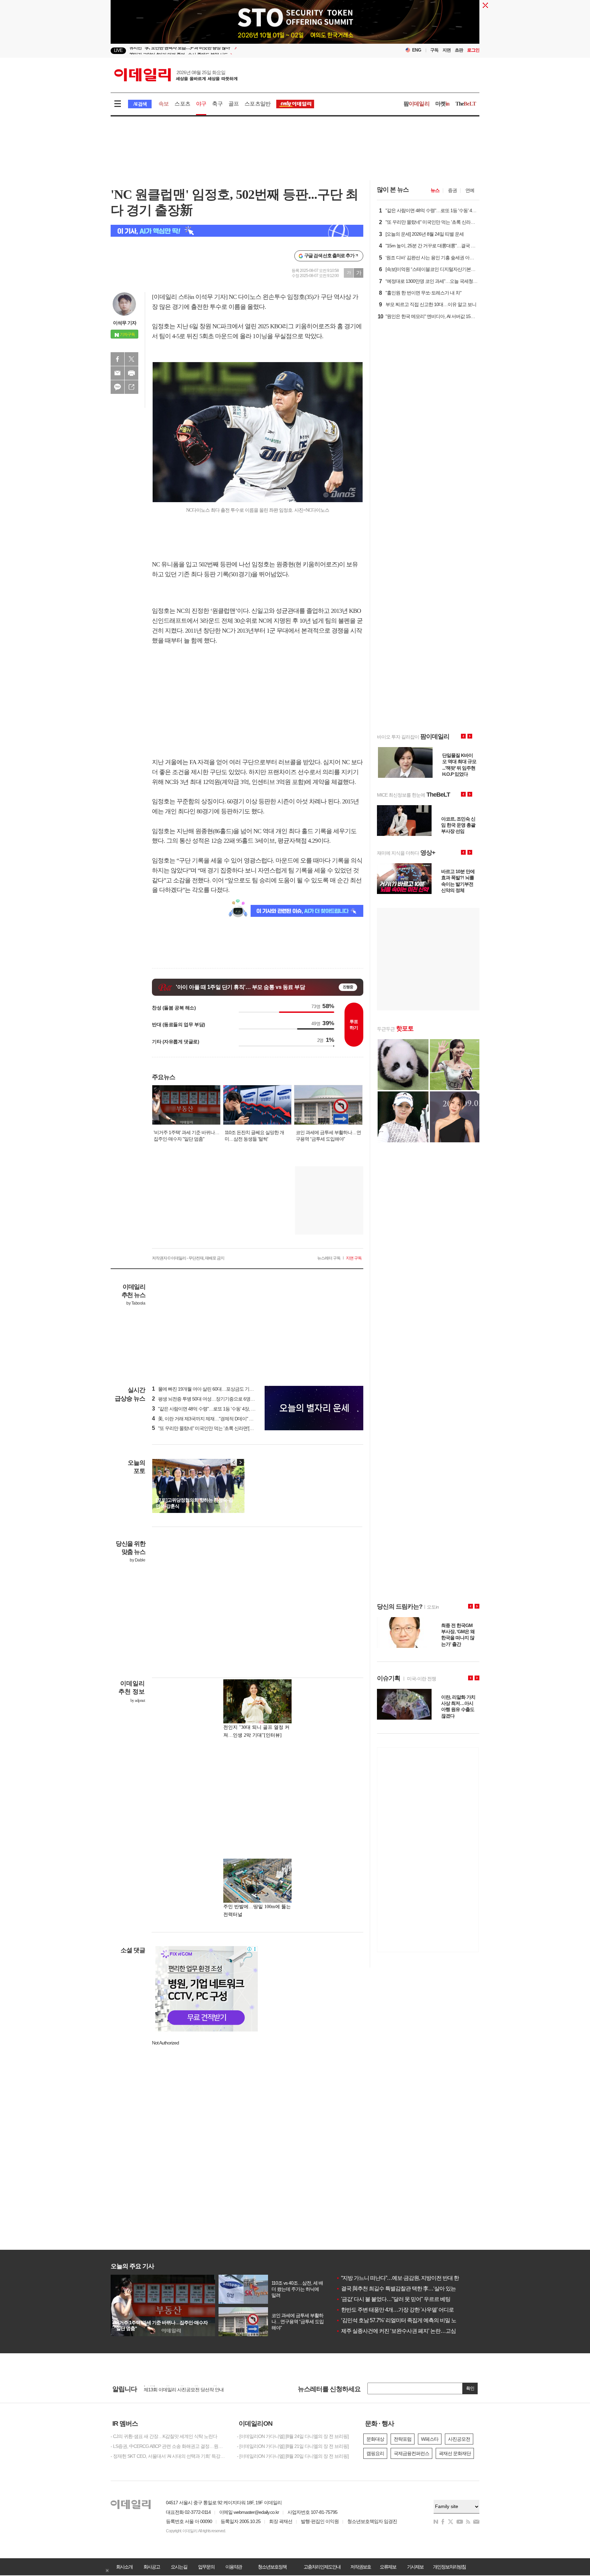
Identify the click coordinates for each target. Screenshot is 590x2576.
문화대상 (375, 2439)
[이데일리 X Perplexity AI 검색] (237, 231)
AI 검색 (140, 104)
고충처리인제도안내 (322, 2567)
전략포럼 (403, 2439)
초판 (459, 50)
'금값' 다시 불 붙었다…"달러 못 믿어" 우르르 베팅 (393, 2299)
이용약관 (234, 2567)
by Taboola (136, 1303)
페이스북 (117, 359)
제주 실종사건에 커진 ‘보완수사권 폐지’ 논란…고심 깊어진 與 (407, 2331)
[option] (240, 51)
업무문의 (206, 2567)
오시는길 (179, 2567)
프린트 (131, 373)
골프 (234, 104)
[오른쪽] (240, 1462)
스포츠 (182, 104)
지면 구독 (354, 1258)
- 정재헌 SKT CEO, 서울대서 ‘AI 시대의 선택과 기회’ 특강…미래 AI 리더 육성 (169, 2456)
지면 (447, 50)
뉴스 (435, 190)
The (466, 104)
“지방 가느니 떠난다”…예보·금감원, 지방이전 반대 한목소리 (405, 2278)
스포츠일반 (257, 104)
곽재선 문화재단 (455, 2453)
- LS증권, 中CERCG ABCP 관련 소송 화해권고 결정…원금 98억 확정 (169, 2446)
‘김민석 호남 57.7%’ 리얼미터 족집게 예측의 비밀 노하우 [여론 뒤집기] (416, 2320)
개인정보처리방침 (449, 2567)
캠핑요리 (375, 2453)
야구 (201, 104)
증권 (452, 190)
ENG (417, 50)
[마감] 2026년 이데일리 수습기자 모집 (180, 2391)
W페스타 (430, 2439)
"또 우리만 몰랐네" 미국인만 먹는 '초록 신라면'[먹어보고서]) (213, 1428)
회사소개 (124, 2567)
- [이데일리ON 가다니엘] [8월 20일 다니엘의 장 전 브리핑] (293, 2456)
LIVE (118, 50)
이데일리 (176, 75)
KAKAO (117, 387)
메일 (117, 373)
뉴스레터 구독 (329, 1258)
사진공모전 (459, 2439)
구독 (434, 50)
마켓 (442, 104)
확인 (470, 2388)
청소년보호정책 (272, 2567)
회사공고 (152, 2567)
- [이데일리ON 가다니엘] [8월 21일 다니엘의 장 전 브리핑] (293, 2446)
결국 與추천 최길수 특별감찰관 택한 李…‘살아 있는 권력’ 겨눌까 (410, 2289)
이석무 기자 (125, 323)
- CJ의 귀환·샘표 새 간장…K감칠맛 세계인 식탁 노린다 (164, 2436)
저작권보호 (361, 2567)
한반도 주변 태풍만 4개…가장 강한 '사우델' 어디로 (395, 2310)
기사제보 (415, 2567)
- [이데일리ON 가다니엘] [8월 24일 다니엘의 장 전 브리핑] (293, 2436)
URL (131, 387)
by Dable (137, 1560)
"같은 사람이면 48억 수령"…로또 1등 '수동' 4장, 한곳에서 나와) (216, 1409)
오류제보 (388, 2567)
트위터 (131, 359)
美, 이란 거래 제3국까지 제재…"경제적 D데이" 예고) (206, 1419)
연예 (470, 190)
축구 (217, 104)
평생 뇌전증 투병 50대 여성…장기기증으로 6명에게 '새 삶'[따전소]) (220, 1399)
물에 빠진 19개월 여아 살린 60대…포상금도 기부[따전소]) (211, 1389)
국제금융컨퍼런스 (411, 2453)
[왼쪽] (234, 1462)
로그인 (473, 50)
